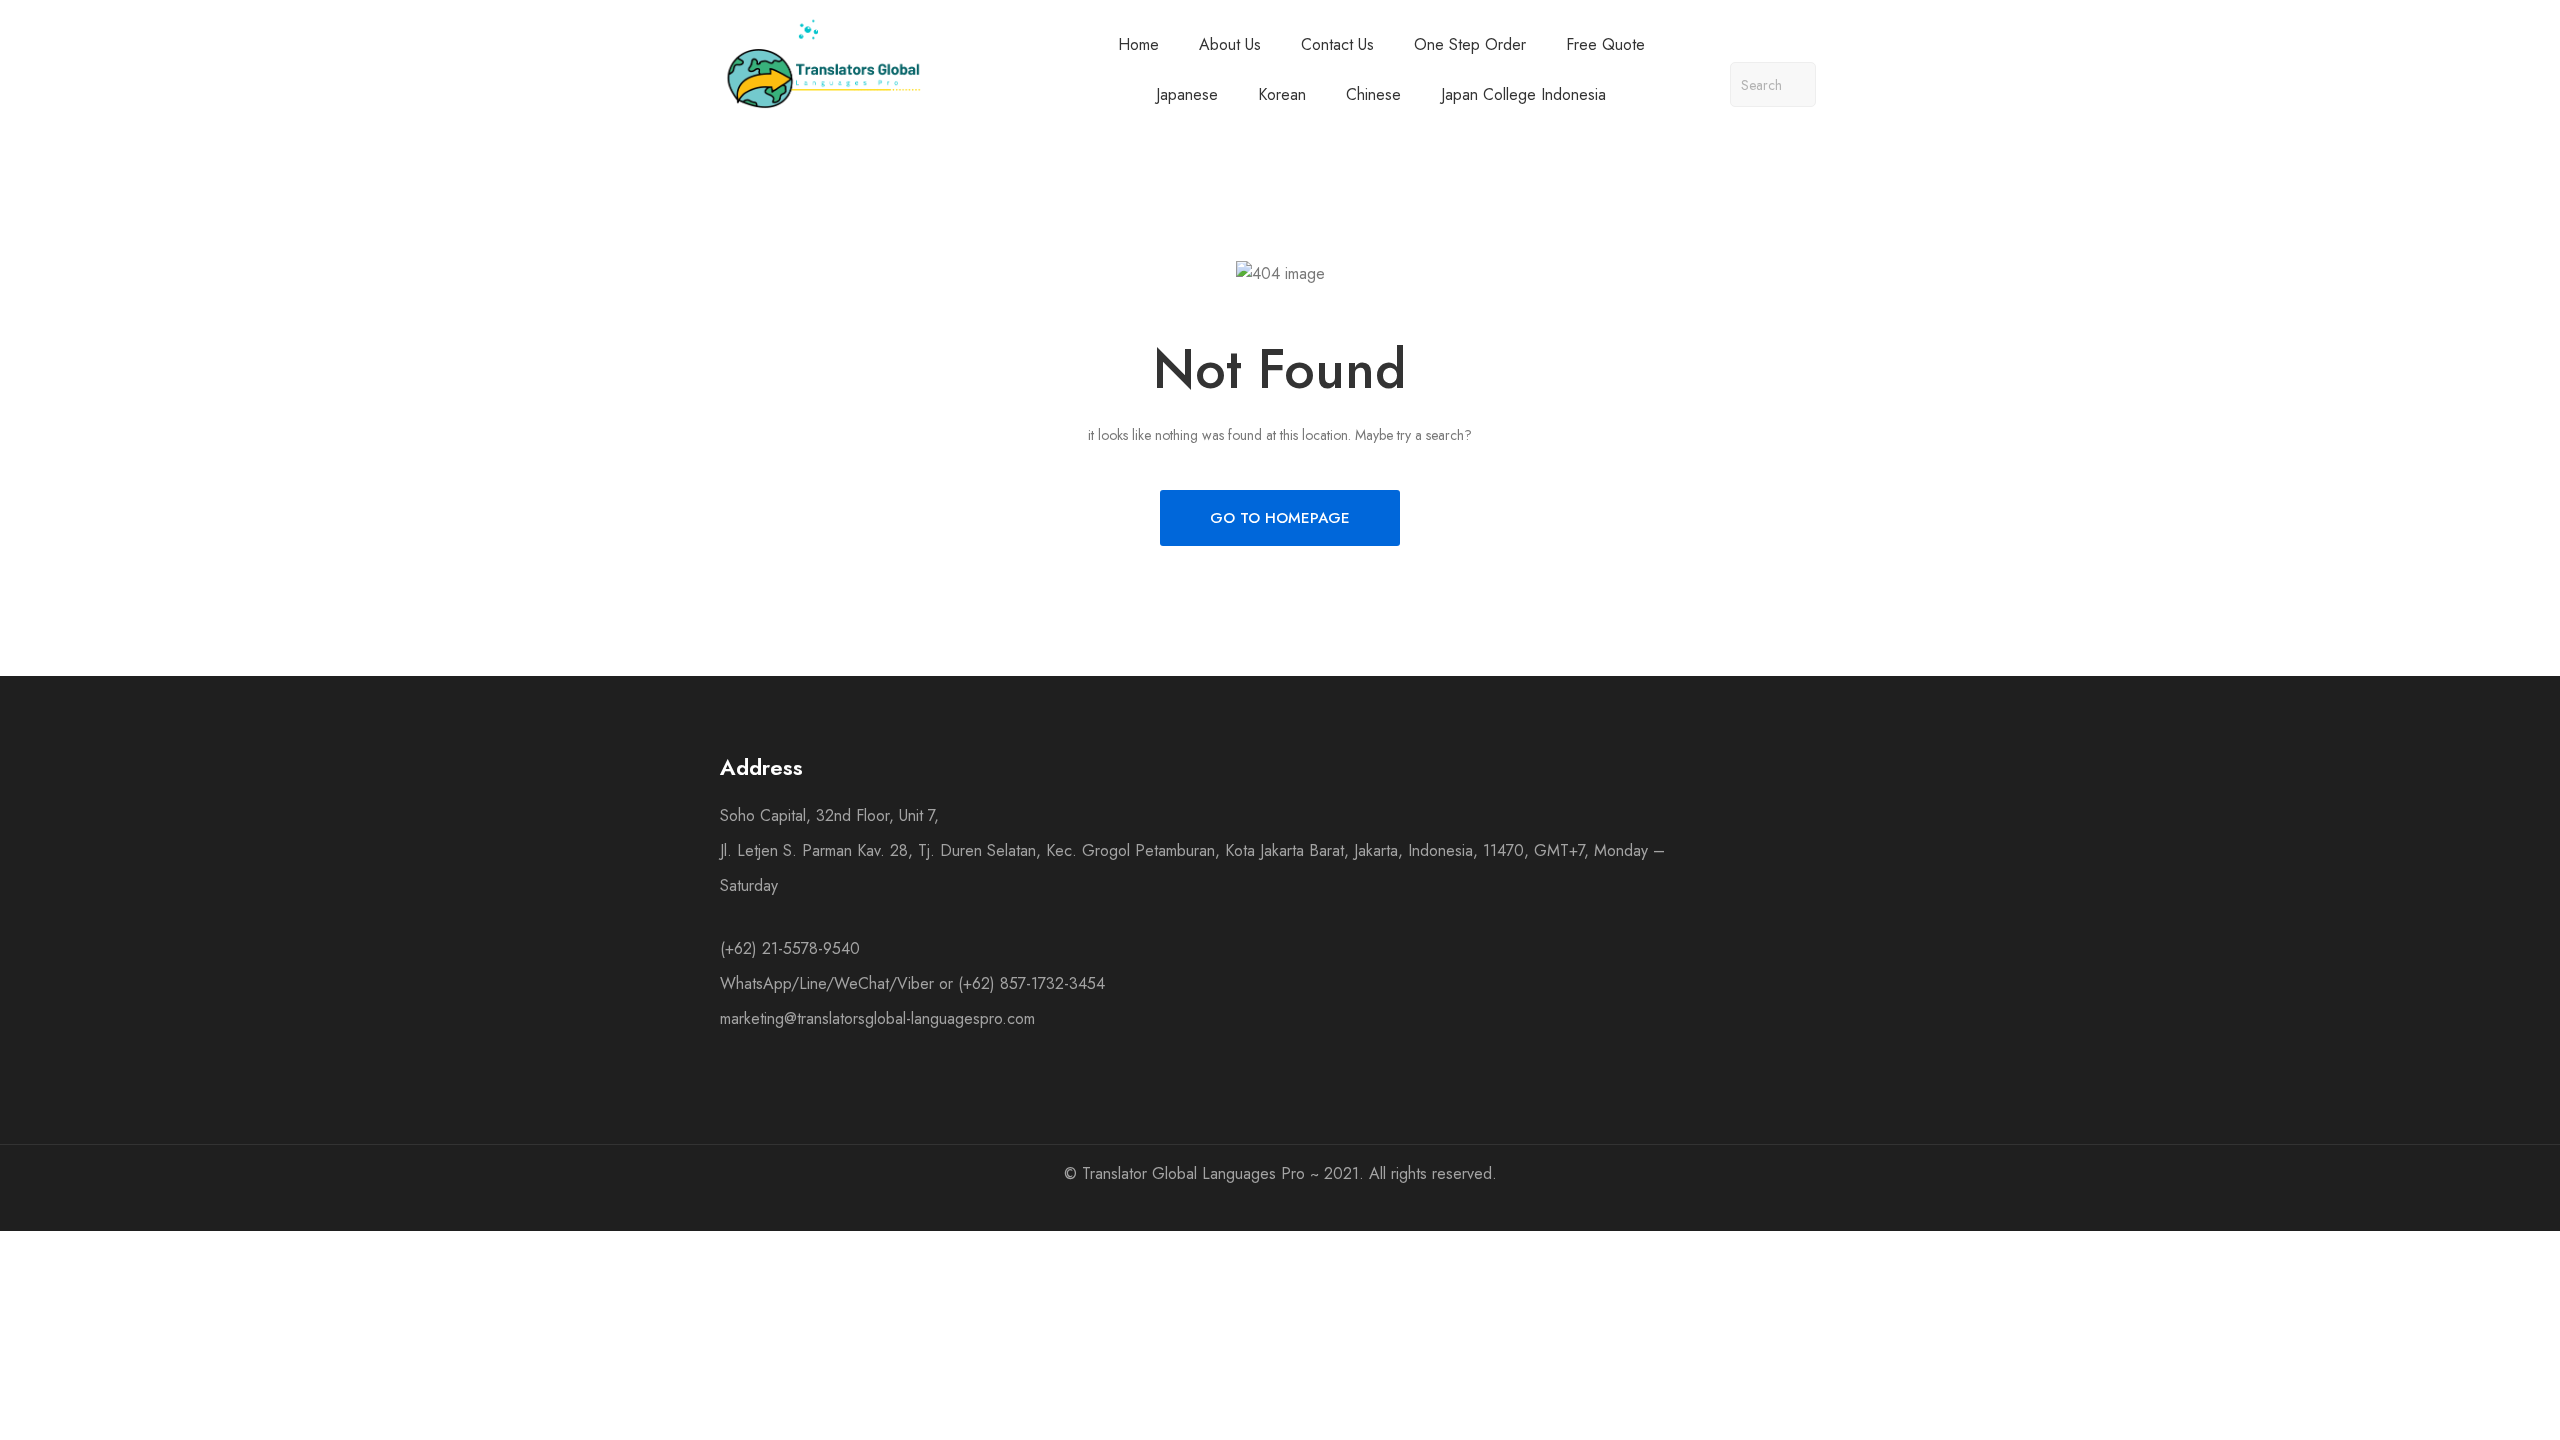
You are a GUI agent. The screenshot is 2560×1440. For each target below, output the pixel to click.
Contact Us (1337, 44)
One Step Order (1470, 44)
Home (1138, 44)
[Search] (1793, 84)
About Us (1230, 44)
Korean (1282, 94)
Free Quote (1605, 44)
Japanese (1187, 94)
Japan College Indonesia (1523, 94)
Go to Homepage (1280, 518)
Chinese (1373, 94)
